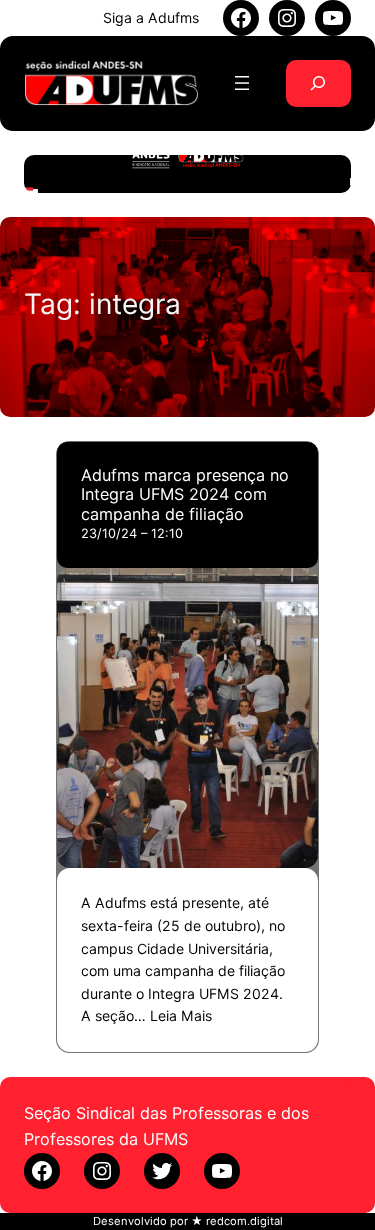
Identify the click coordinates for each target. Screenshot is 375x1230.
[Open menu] (242, 83)
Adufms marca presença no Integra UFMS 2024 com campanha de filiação (185, 495)
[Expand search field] (318, 83)
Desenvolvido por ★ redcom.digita (186, 1221)
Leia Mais (181, 1015)
